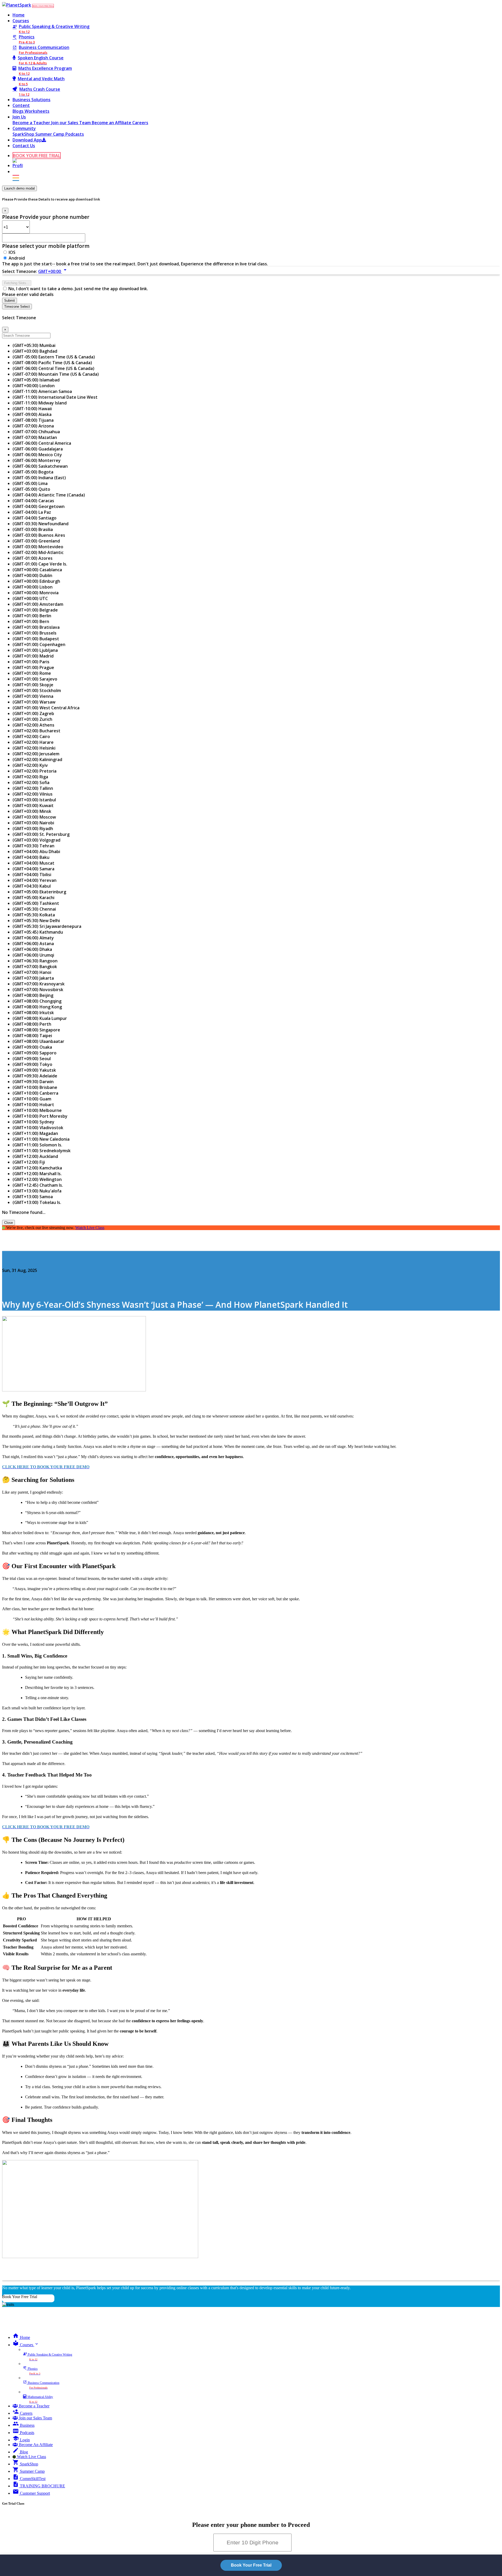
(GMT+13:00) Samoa (33, 1197)
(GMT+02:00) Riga (30, 777)
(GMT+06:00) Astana (33, 944)
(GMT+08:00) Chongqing (37, 1001)
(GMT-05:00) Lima (30, 483)
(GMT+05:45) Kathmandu (38, 932)
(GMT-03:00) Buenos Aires (39, 535)
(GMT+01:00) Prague (33, 667)
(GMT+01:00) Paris (31, 662)
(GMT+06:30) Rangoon (35, 961)
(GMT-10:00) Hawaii (32, 409)
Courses (21, 21)
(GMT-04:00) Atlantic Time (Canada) (49, 495)
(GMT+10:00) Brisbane (35, 1087)
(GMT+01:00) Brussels (35, 633)
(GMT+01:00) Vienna (33, 696)
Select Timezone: (20, 271)
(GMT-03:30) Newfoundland (41, 524)
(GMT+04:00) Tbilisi (32, 875)
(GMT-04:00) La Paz (32, 512)
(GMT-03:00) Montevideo (38, 547)
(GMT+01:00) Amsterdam (38, 604)
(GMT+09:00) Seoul (32, 1059)
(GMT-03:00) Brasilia (33, 529)
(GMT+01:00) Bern (31, 621)
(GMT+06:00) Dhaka (32, 949)
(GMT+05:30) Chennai (34, 909)
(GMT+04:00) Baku (31, 857)
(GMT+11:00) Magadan (35, 1133)
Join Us (19, 117)
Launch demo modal (19, 188)
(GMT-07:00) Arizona (33, 426)
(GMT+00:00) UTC (30, 598)
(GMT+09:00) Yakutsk (34, 1070)
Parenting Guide (19, 1260)
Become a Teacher (32, 123)
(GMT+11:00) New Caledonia (41, 1139)
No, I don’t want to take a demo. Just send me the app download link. (78, 289)
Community (24, 128)
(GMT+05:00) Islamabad (36, 380)
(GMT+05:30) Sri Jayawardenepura (47, 926)
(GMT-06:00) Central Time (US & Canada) (53, 368)
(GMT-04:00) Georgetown (39, 506)
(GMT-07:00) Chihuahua (36, 432)
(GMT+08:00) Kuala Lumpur (40, 1018)
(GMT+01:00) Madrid (33, 656)
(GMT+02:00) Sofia (31, 782)
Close (8, 1223)
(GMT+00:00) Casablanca (37, 570)
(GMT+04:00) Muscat (33, 863)
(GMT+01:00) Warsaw (34, 702)
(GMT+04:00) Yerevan (35, 880)
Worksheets (37, 111)
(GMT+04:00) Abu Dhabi (36, 852)
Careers (140, 123)
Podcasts (75, 134)
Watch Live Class (90, 1228)
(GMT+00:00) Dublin (32, 575)
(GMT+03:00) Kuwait (33, 806)
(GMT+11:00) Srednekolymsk (42, 1151)
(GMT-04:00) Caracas (33, 501)
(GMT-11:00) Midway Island (40, 403)
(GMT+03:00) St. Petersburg (41, 834)
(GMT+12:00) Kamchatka (37, 1168)
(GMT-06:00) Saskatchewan (40, 466)
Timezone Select (17, 307)
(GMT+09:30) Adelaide (35, 1076)
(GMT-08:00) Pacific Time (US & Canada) (52, 363)
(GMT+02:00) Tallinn (33, 788)
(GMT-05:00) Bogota (33, 472)
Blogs (19, 111)
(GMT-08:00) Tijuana (33, 420)
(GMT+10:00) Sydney (33, 1122)
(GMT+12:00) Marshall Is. (37, 1174)
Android (17, 258)
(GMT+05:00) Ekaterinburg (39, 892)
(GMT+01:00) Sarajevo (35, 679)
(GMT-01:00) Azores (33, 558)
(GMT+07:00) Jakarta (33, 978)
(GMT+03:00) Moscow (34, 817)
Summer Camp (50, 134)
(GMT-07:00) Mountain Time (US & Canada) (56, 374)
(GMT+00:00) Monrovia (36, 593)
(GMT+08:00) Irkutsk (33, 1013)
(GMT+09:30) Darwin (33, 1082)
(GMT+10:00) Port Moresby (40, 1116)
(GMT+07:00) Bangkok (35, 967)
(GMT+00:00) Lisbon (33, 587)
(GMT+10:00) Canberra (35, 1093)
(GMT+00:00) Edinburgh (36, 581)
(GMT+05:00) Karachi (33, 898)
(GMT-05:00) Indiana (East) (39, 478)
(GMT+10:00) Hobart (33, 1105)
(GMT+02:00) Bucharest (36, 731)
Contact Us (24, 146)
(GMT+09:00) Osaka (32, 1047)
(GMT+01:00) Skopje (33, 685)
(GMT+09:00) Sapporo (35, 1053)
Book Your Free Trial (20, 2297)
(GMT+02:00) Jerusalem (36, 754)
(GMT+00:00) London (34, 386)
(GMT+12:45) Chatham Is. (38, 1185)
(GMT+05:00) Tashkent (36, 903)
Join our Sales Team (72, 123)
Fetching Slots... (17, 283)
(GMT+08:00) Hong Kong (37, 1007)
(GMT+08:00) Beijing (33, 995)
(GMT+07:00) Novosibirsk (38, 990)
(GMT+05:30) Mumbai (34, 345)
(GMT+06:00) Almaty (33, 938)
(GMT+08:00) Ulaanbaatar (38, 1041)
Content (21, 105)
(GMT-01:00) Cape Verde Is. (40, 564)
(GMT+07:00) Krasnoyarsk (39, 984)
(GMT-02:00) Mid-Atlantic (38, 552)
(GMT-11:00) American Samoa (42, 391)
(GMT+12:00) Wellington (37, 1179)
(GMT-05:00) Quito (31, 489)
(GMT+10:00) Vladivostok (38, 1128)
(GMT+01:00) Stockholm (37, 690)
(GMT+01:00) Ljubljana (35, 650)
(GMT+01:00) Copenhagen (39, 644)
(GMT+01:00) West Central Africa (46, 708)
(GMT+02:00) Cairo (31, 736)
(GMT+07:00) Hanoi (32, 972)
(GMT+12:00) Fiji (29, 1162)
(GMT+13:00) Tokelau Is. (37, 1202)
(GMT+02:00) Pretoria (35, 771)
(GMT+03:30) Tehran (33, 846)
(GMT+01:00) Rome (32, 673)
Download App (27, 140)
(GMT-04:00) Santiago (35, 518)
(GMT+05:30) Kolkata (34, 915)
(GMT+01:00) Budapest (36, 639)
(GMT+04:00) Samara (33, 869)
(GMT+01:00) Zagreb (33, 713)
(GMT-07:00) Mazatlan (35, 437)
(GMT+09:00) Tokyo (32, 1064)
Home (19, 15)
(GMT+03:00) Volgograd (36, 840)
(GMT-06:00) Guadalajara (38, 449)
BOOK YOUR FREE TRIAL (43, 6)
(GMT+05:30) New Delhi (36, 921)
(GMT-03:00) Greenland (36, 541)
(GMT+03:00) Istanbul (34, 800)
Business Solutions (32, 100)
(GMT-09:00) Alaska (32, 414)
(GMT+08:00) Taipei (32, 1036)
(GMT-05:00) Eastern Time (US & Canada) (54, 357)
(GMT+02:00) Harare (33, 742)
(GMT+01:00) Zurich (32, 719)
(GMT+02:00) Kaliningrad (37, 759)
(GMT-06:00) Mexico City (37, 455)
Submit (10, 301)
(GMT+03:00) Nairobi (33, 823)
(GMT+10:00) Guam (32, 1099)
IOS (12, 252)
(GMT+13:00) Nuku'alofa (37, 1191)
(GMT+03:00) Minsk (32, 811)
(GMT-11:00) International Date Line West (55, 397)
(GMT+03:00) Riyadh (33, 829)
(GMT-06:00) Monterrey (37, 460)
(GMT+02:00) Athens (33, 725)
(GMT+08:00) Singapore (36, 1030)
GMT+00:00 (53, 271)
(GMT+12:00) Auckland (35, 1156)
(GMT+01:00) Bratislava (36, 627)
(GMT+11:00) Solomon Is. (37, 1145)
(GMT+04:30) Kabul (32, 886)
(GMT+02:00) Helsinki (34, 748)
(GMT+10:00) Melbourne (37, 1110)
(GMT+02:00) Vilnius (33, 794)
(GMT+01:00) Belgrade (35, 610)
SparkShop (24, 134)
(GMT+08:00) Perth (32, 1024)
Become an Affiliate (112, 123)
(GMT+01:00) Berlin (32, 616)
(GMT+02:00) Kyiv (30, 765)
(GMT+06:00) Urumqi (33, 955)
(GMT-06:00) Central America (42, 443)
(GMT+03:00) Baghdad (35, 351)
